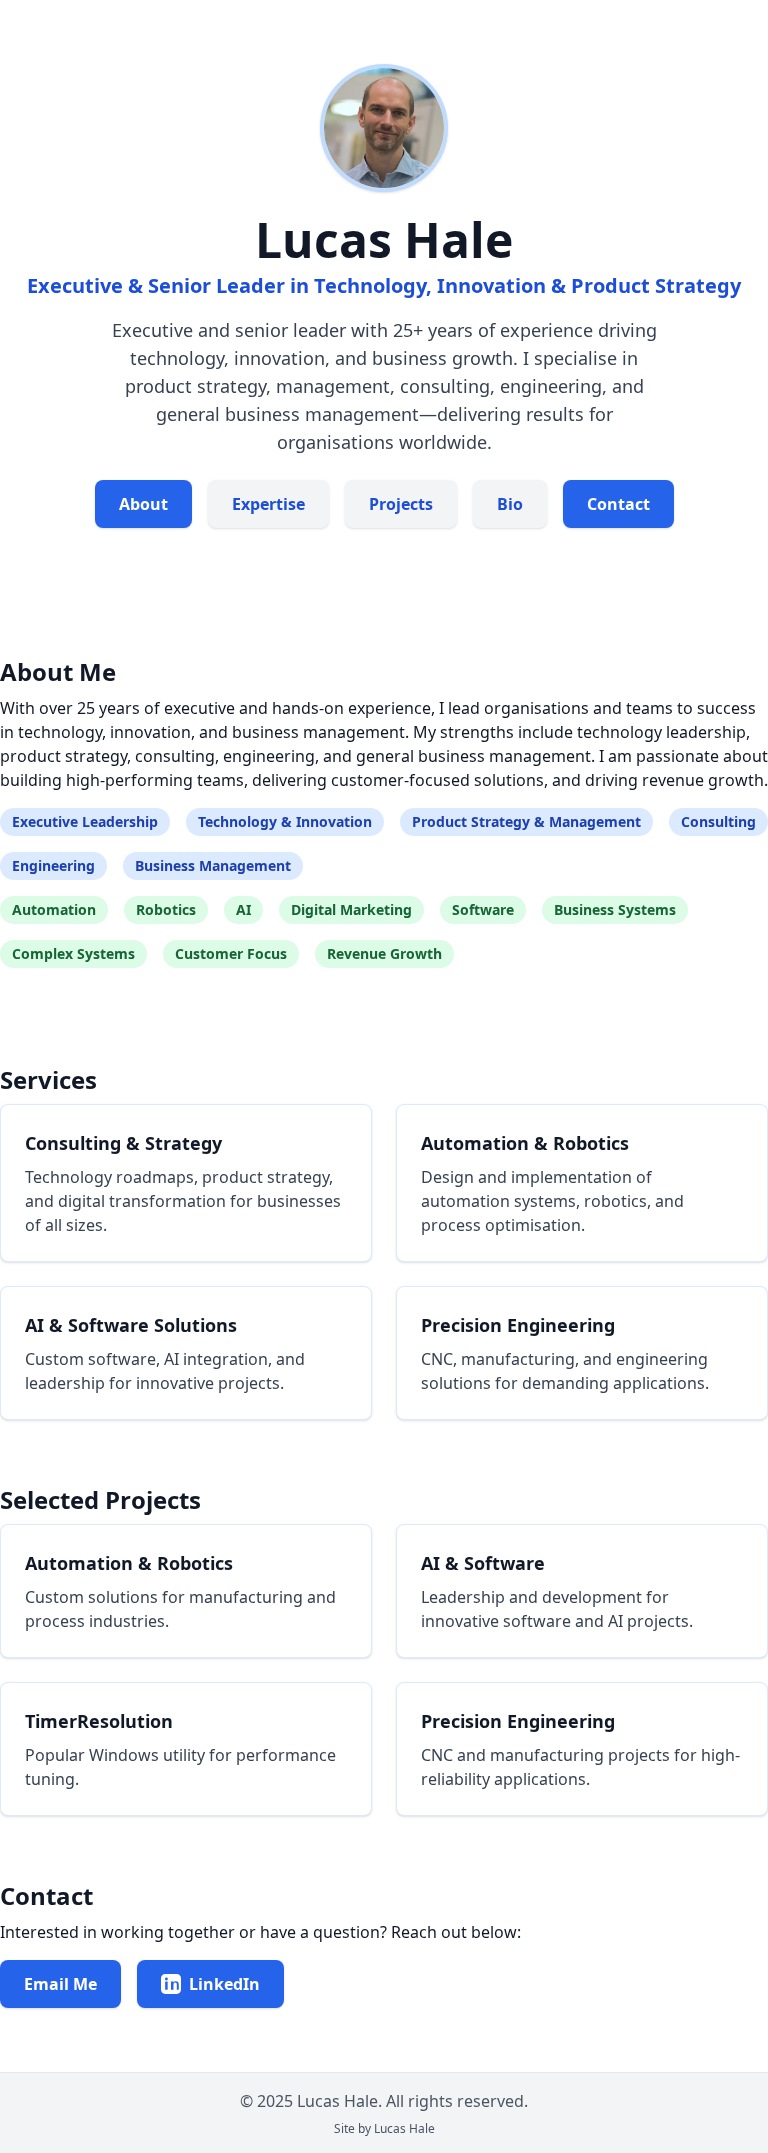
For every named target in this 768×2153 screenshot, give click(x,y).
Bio (510, 504)
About (143, 504)
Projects (401, 504)
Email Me (60, 1984)
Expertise (268, 504)
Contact (618, 504)
